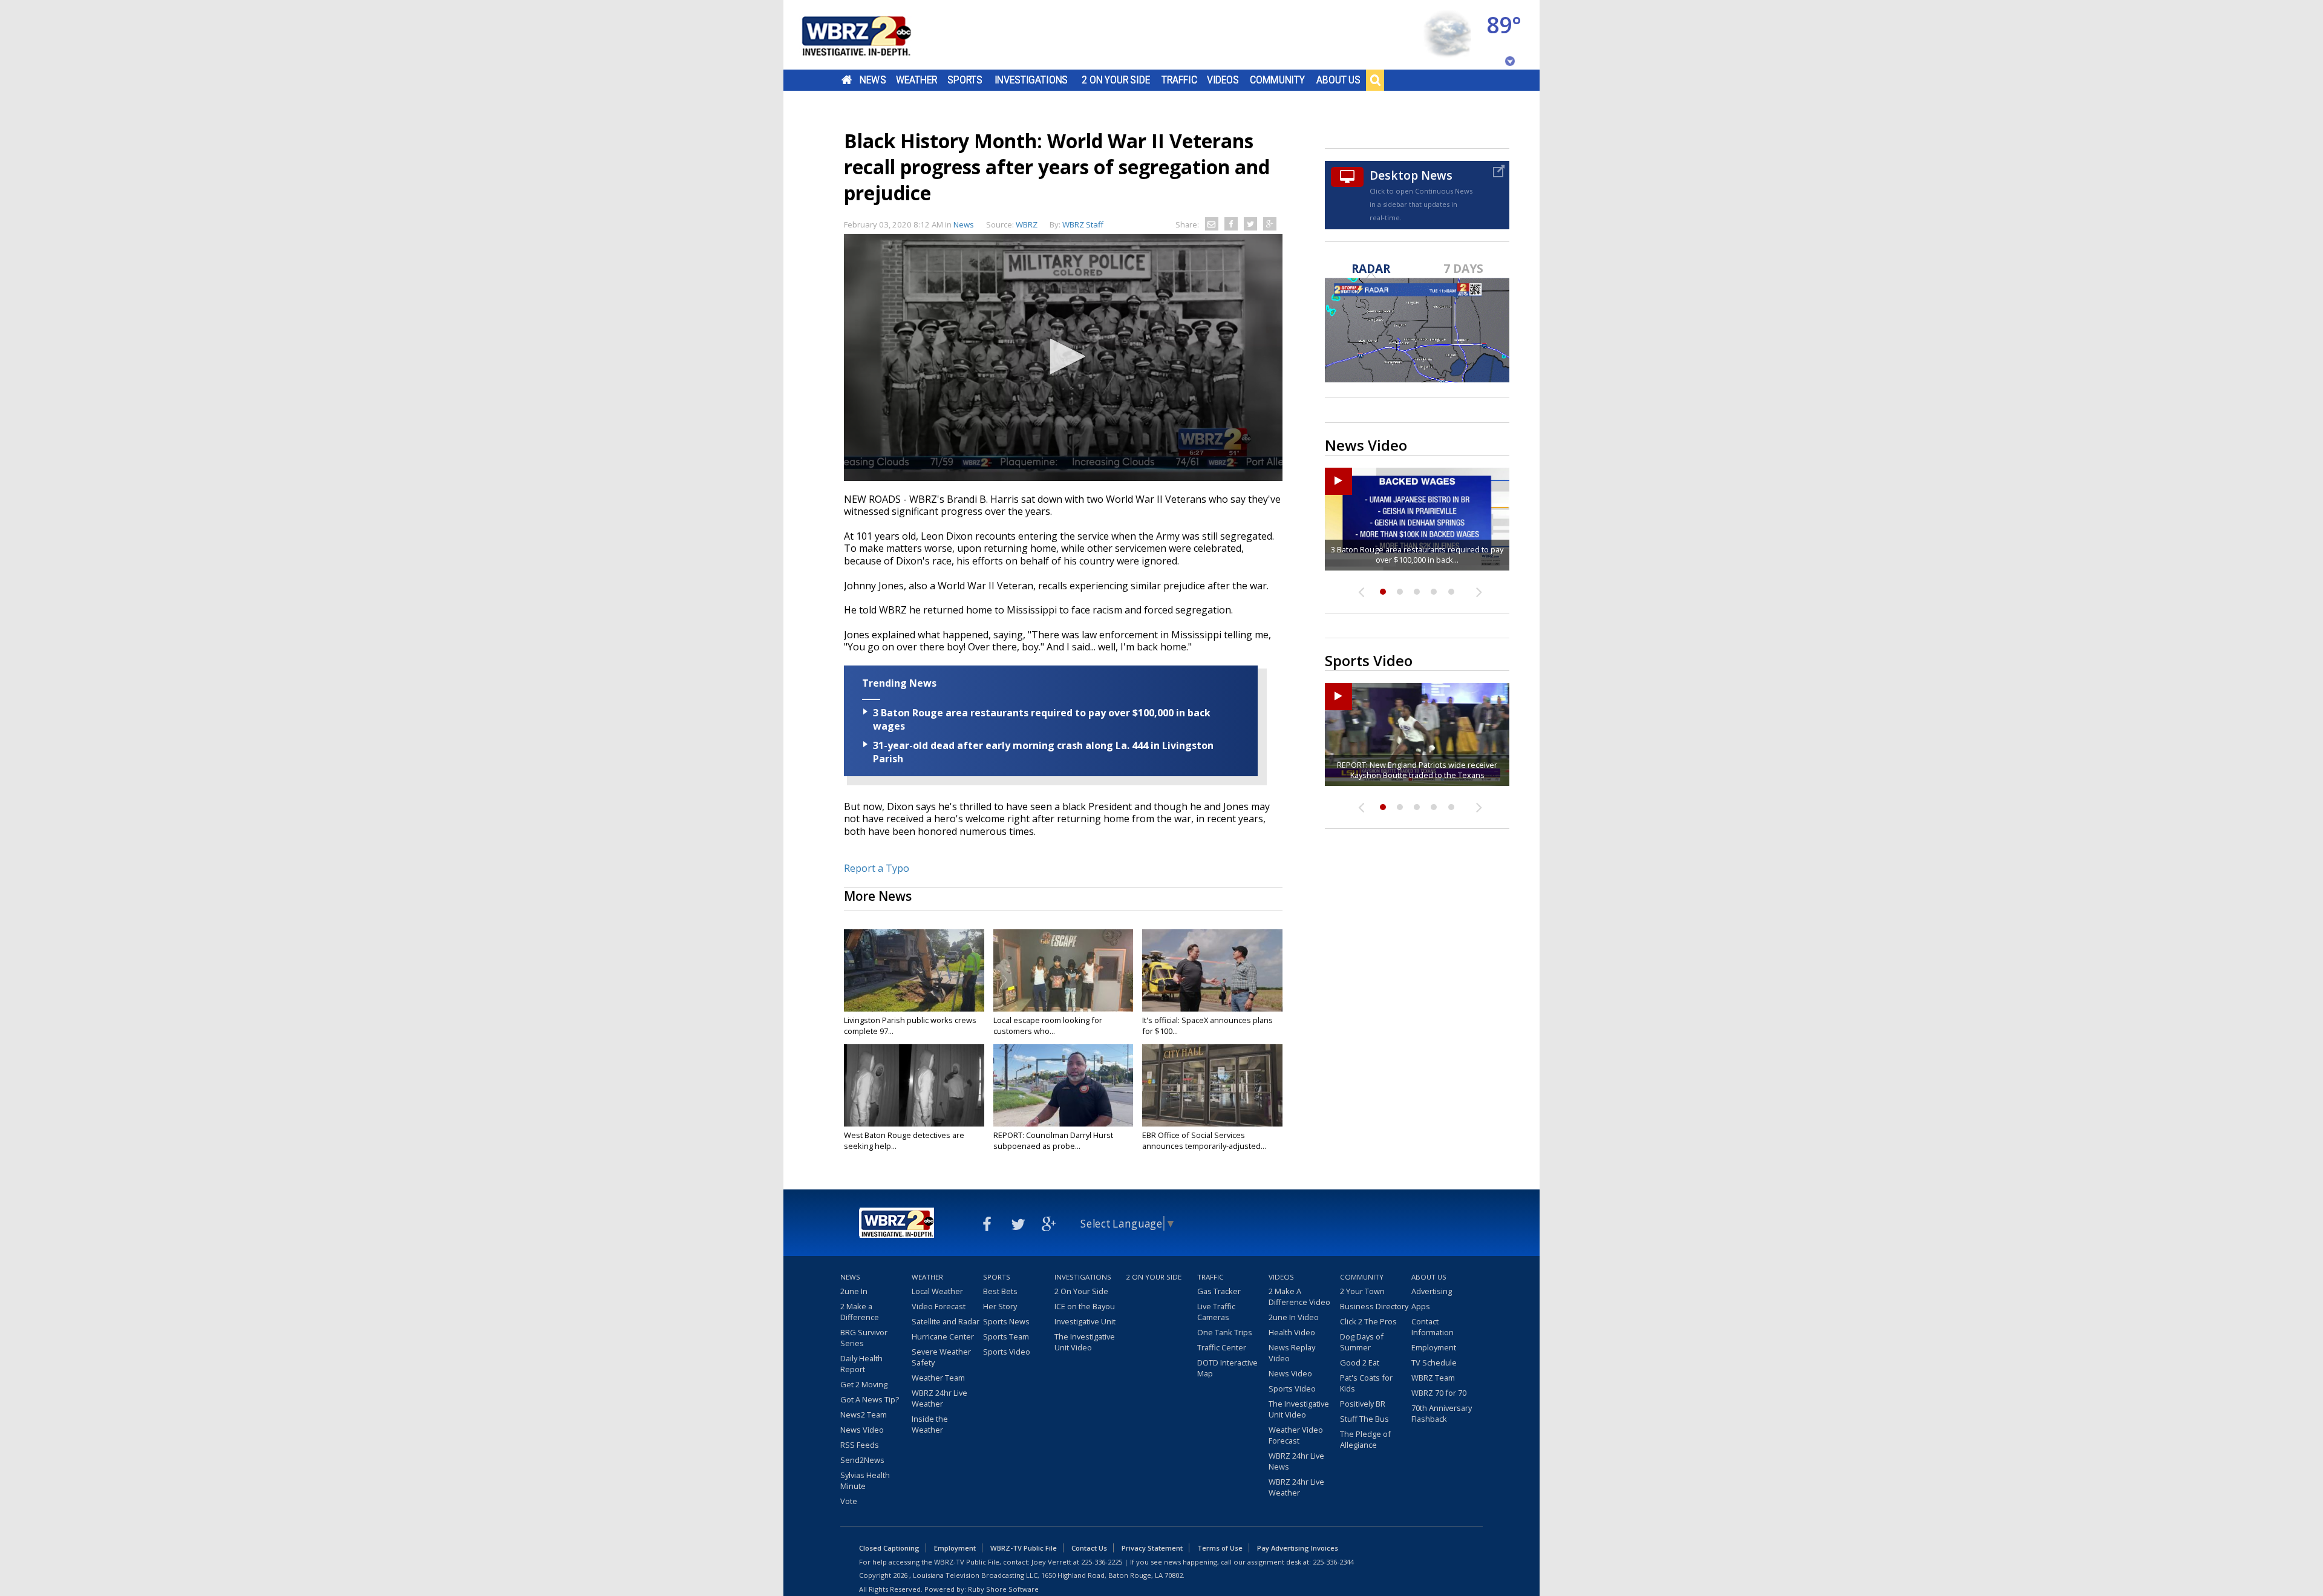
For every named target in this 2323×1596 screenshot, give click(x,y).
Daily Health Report (861, 1364)
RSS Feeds (860, 1445)
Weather (916, 80)
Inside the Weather (930, 1424)
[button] (1063, 356)
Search (1375, 80)
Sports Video (1007, 1352)
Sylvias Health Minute (865, 1480)
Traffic (1179, 80)
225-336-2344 (1333, 1562)
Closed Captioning (889, 1548)
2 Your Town (1362, 1291)
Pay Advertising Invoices (1298, 1548)
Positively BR (1363, 1404)
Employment (1434, 1347)
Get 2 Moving (864, 1384)
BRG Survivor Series (864, 1338)
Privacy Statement (1152, 1548)
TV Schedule (1434, 1362)
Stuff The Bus (1364, 1419)
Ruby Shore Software (1003, 1589)
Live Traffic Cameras (1216, 1312)
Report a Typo (877, 868)
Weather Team (938, 1378)
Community (1277, 80)
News (873, 80)
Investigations (1031, 80)
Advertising (1432, 1291)
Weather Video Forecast (1296, 1435)
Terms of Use (1220, 1548)
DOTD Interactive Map (1227, 1368)
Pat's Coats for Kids (1366, 1383)
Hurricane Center (943, 1336)
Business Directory (1374, 1306)
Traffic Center (1222, 1347)
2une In (854, 1291)
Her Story (1000, 1306)
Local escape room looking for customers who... (1048, 1025)
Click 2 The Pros (1368, 1321)
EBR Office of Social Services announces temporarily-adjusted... (1204, 1140)
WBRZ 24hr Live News (1296, 1461)
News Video (862, 1430)
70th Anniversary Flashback (1442, 1413)
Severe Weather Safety (941, 1357)
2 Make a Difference (860, 1312)
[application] (1063, 358)
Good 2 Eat (1360, 1362)
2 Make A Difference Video (1299, 1297)
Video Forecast (939, 1306)
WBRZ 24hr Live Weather (939, 1398)
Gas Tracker (1219, 1291)
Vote (849, 1501)
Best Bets (1000, 1291)
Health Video (1292, 1332)
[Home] (871, 35)
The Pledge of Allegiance (1365, 1439)
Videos (1223, 80)
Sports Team (1006, 1336)
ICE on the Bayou (1085, 1306)
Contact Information (1433, 1327)
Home (847, 80)
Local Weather (937, 1291)
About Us (1338, 80)
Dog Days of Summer (1362, 1342)
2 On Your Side (1116, 80)
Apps (1421, 1306)
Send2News (862, 1460)
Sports (965, 80)
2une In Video (1294, 1317)
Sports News (1006, 1321)
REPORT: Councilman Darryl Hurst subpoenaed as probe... (1053, 1140)
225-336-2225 (1102, 1562)
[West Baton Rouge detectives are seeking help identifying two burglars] (914, 1085)
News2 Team (864, 1414)
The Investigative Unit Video (1085, 1342)
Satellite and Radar (946, 1321)
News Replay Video (1292, 1353)
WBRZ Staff (1083, 224)
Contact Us (1089, 1548)
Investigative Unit (1085, 1321)
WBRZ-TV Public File (1024, 1548)
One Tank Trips (1225, 1332)
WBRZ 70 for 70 (1439, 1393)
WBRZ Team (1433, 1378)
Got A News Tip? (870, 1399)
